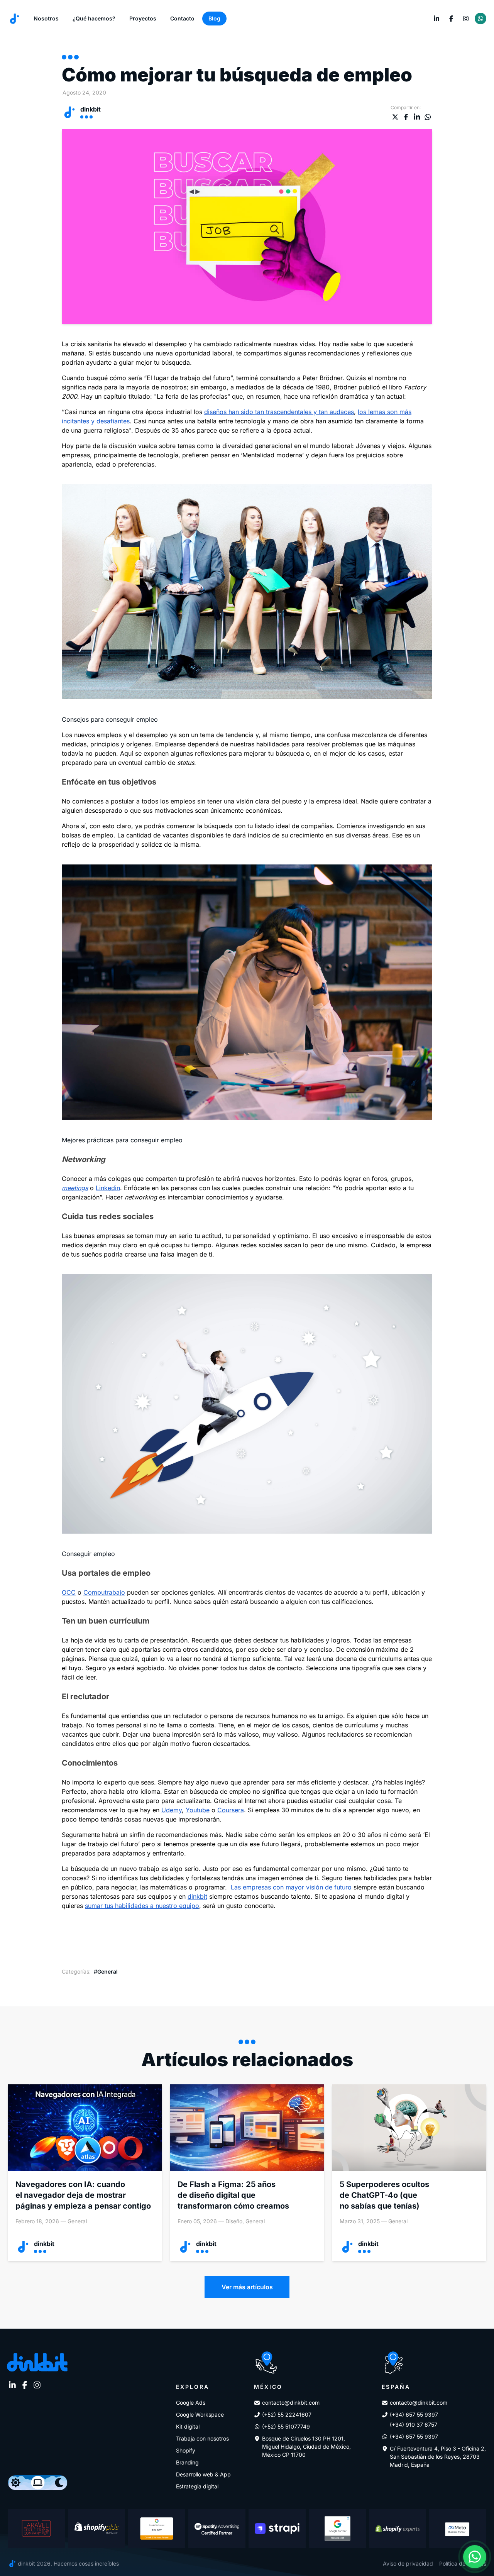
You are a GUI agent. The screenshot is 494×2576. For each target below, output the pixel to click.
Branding (187, 2462)
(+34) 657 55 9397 (414, 2414)
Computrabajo (104, 1592)
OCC (69, 1592)
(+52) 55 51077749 (286, 2426)
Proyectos (143, 18)
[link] (436, 19)
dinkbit (197, 1896)
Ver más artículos (247, 2287)
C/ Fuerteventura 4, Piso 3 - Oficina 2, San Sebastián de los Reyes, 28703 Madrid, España (438, 2457)
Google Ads (191, 2403)
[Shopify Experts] (398, 2529)
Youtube (198, 1810)
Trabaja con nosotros (202, 2438)
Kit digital (188, 2426)
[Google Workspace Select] (157, 2529)
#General (106, 1971)
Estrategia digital (197, 2486)
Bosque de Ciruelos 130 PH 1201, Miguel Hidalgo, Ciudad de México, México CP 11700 (306, 2447)
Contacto (182, 18)
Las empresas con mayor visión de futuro (291, 1887)
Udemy (172, 1810)
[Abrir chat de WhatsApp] (475, 2557)
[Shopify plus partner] (96, 2529)
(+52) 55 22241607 (287, 2414)
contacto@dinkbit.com (291, 2403)
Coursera (231, 1810)
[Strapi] (277, 2529)
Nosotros (46, 18)
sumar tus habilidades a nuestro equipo (142, 1906)
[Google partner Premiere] (337, 2529)
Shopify (186, 2450)
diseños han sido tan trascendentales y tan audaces (279, 412)
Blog (214, 18)
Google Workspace (200, 2414)
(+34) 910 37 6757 (414, 2425)
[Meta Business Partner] (458, 2529)
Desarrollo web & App (203, 2474)
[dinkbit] (14, 19)
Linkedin (108, 1188)
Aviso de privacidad (408, 2563)
